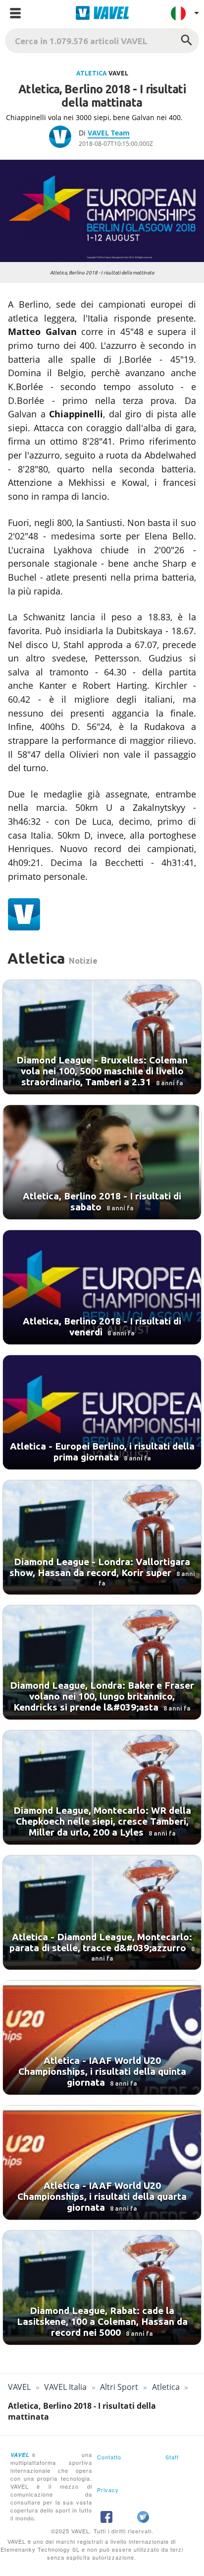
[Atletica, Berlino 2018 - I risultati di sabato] (102, 1162)
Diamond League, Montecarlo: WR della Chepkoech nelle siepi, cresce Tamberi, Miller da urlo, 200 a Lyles (102, 1821)
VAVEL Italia (65, 2387)
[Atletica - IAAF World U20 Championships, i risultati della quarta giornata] (102, 2163)
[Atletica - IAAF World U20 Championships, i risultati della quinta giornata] (102, 2038)
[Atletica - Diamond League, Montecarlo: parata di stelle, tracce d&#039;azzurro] (102, 1913)
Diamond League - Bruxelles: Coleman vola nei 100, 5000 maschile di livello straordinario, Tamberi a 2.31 (102, 1071)
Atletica (92, 73)
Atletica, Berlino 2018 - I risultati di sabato (102, 1201)
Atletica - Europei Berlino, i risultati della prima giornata (102, 1452)
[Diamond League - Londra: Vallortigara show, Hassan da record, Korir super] (102, 1537)
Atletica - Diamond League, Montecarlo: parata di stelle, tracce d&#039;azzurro (101, 1942)
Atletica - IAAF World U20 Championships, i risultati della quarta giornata (102, 2196)
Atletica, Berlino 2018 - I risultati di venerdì (102, 1326)
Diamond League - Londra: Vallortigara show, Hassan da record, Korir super (100, 1567)
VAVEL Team (109, 133)
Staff (172, 2457)
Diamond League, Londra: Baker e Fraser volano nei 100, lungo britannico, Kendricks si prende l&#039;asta (102, 1696)
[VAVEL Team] (64, 138)
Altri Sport (119, 2387)
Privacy (108, 2490)
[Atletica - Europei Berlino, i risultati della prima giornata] (102, 1412)
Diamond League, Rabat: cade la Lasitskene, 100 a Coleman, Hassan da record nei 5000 (102, 2321)
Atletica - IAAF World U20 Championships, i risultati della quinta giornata (102, 2071)
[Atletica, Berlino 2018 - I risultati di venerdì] (102, 1287)
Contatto (109, 2457)
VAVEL (19, 2387)
